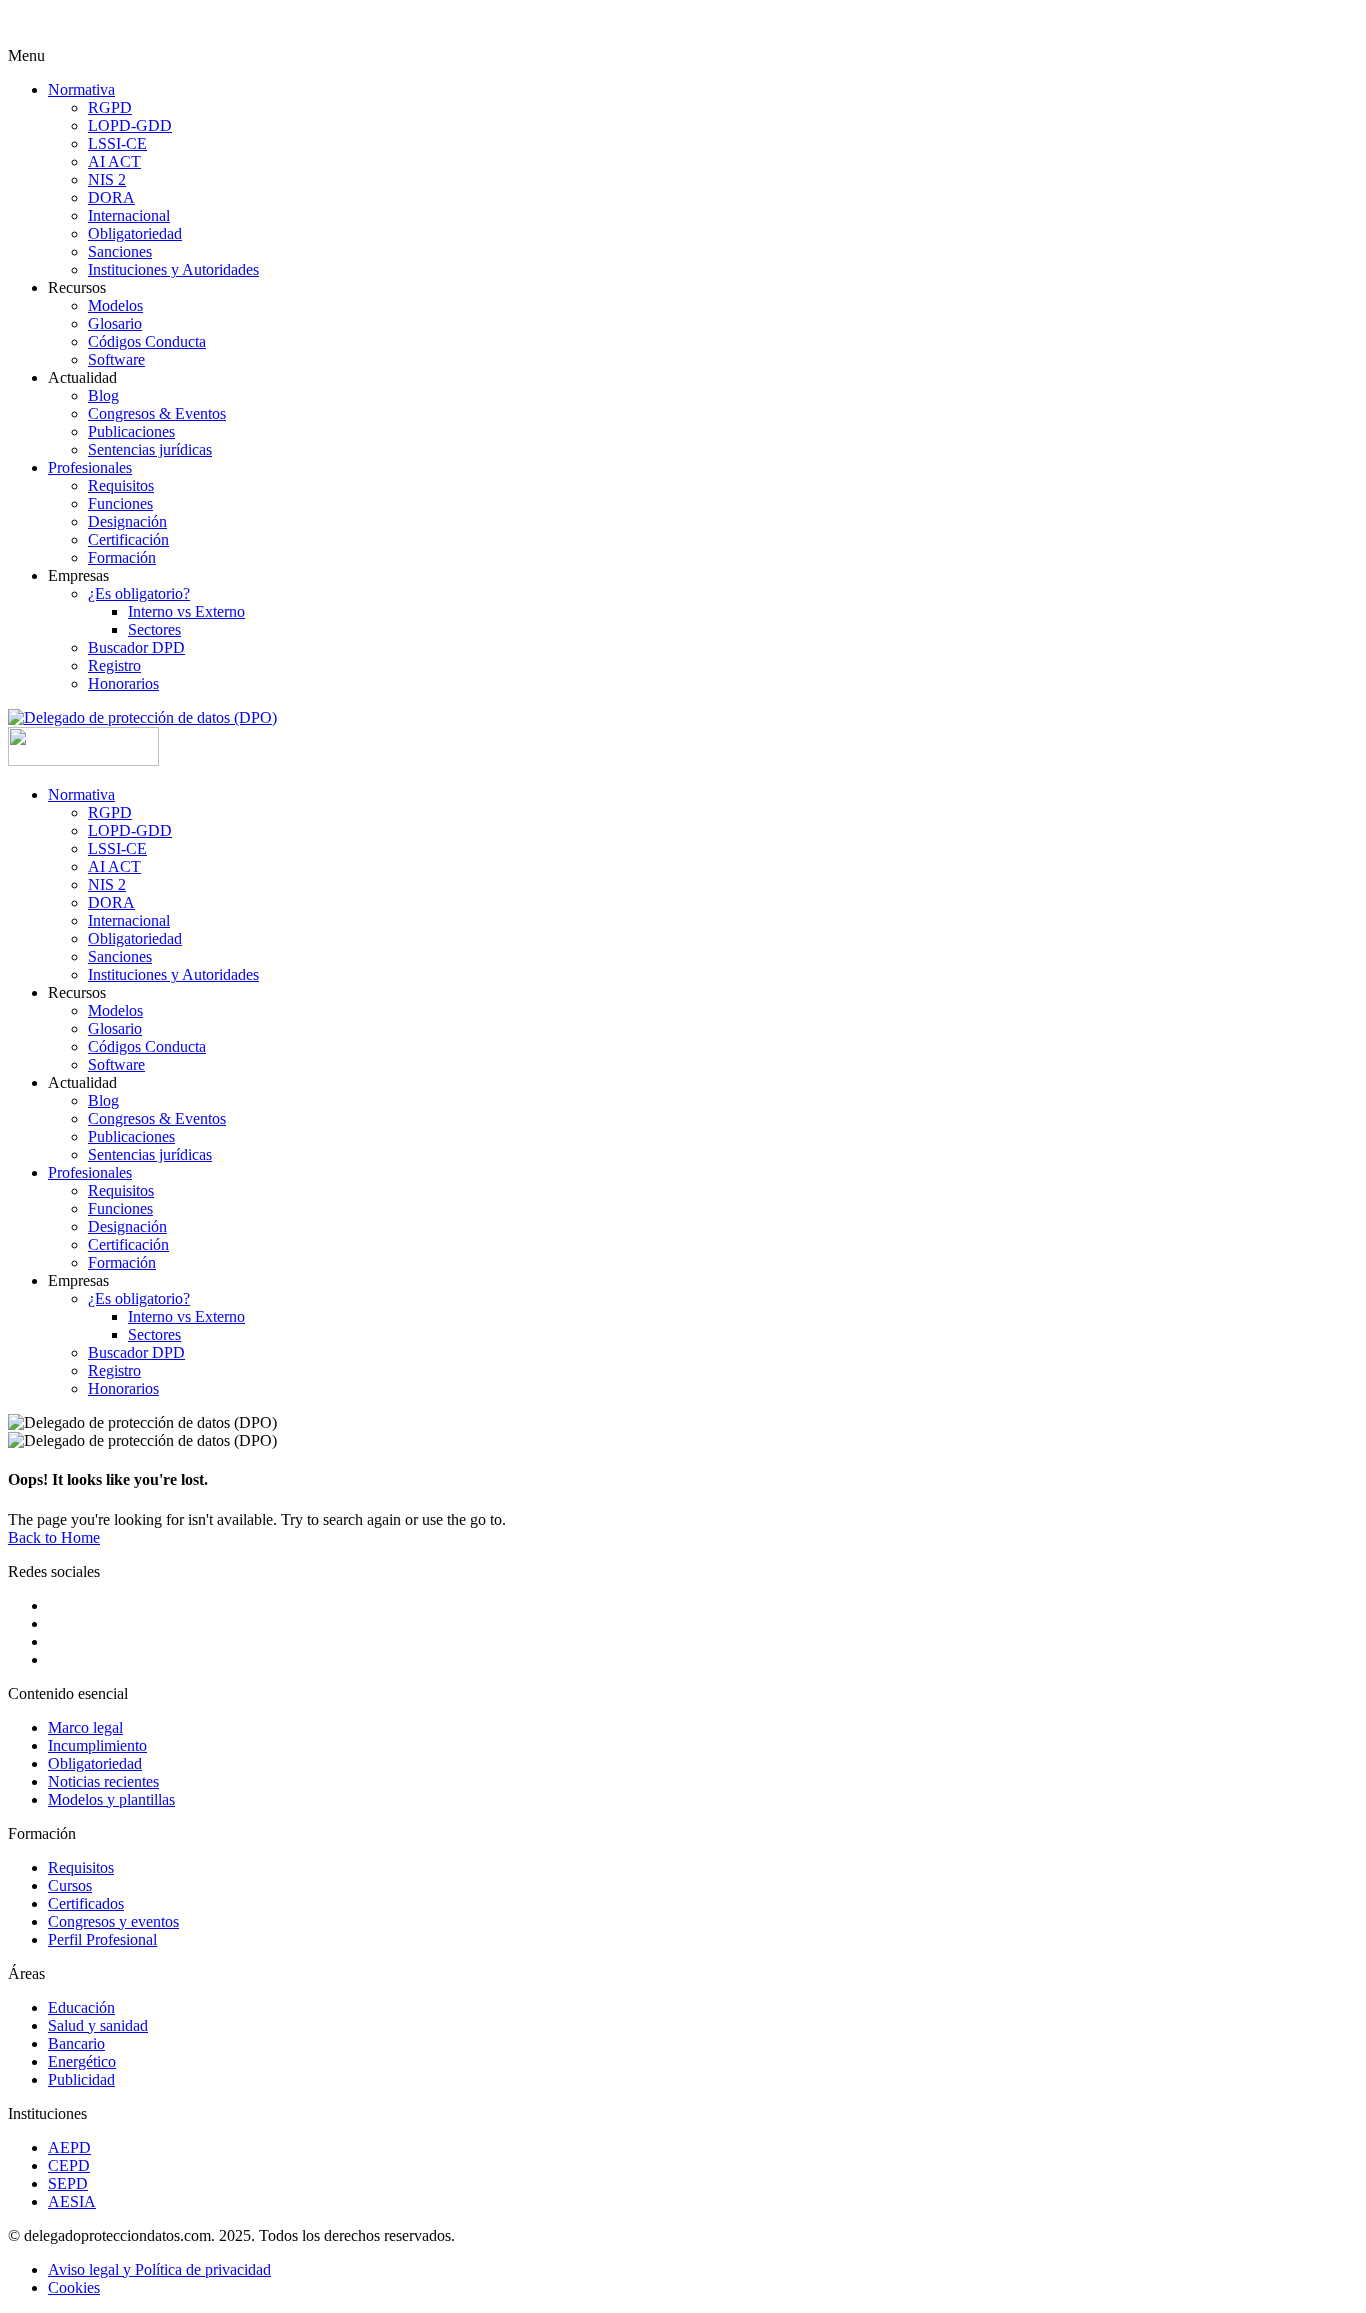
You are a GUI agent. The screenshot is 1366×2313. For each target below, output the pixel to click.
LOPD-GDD (130, 125)
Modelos (115, 305)
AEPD (69, 2147)
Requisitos (121, 485)
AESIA (72, 2201)
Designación (127, 521)
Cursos (70, 1885)
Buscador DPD (136, 647)
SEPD (68, 2183)
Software (116, 359)
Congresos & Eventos (157, 413)
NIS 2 (107, 179)
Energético (82, 2061)
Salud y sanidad (98, 2025)
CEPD (69, 2165)
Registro (114, 665)
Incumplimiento (97, 1745)
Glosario (115, 323)
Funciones (120, 503)
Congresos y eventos (113, 1921)
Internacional (129, 215)
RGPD (110, 107)
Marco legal (85, 1727)
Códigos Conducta (147, 341)
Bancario (76, 2043)
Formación (122, 557)
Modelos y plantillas (111, 1799)
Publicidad (81, 2079)
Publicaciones (131, 431)
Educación (81, 2007)
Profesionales (90, 467)
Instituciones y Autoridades (173, 269)
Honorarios (123, 683)
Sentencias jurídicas (150, 449)
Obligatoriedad (135, 233)
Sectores (154, 629)
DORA (111, 197)
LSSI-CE (117, 143)
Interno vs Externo (186, 611)
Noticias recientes (103, 1781)
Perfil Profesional (102, 1939)
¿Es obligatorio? (139, 593)
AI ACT (114, 161)
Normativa (81, 89)
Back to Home (54, 1537)
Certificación (128, 539)
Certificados (86, 1903)
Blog (103, 395)
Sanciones (120, 251)
